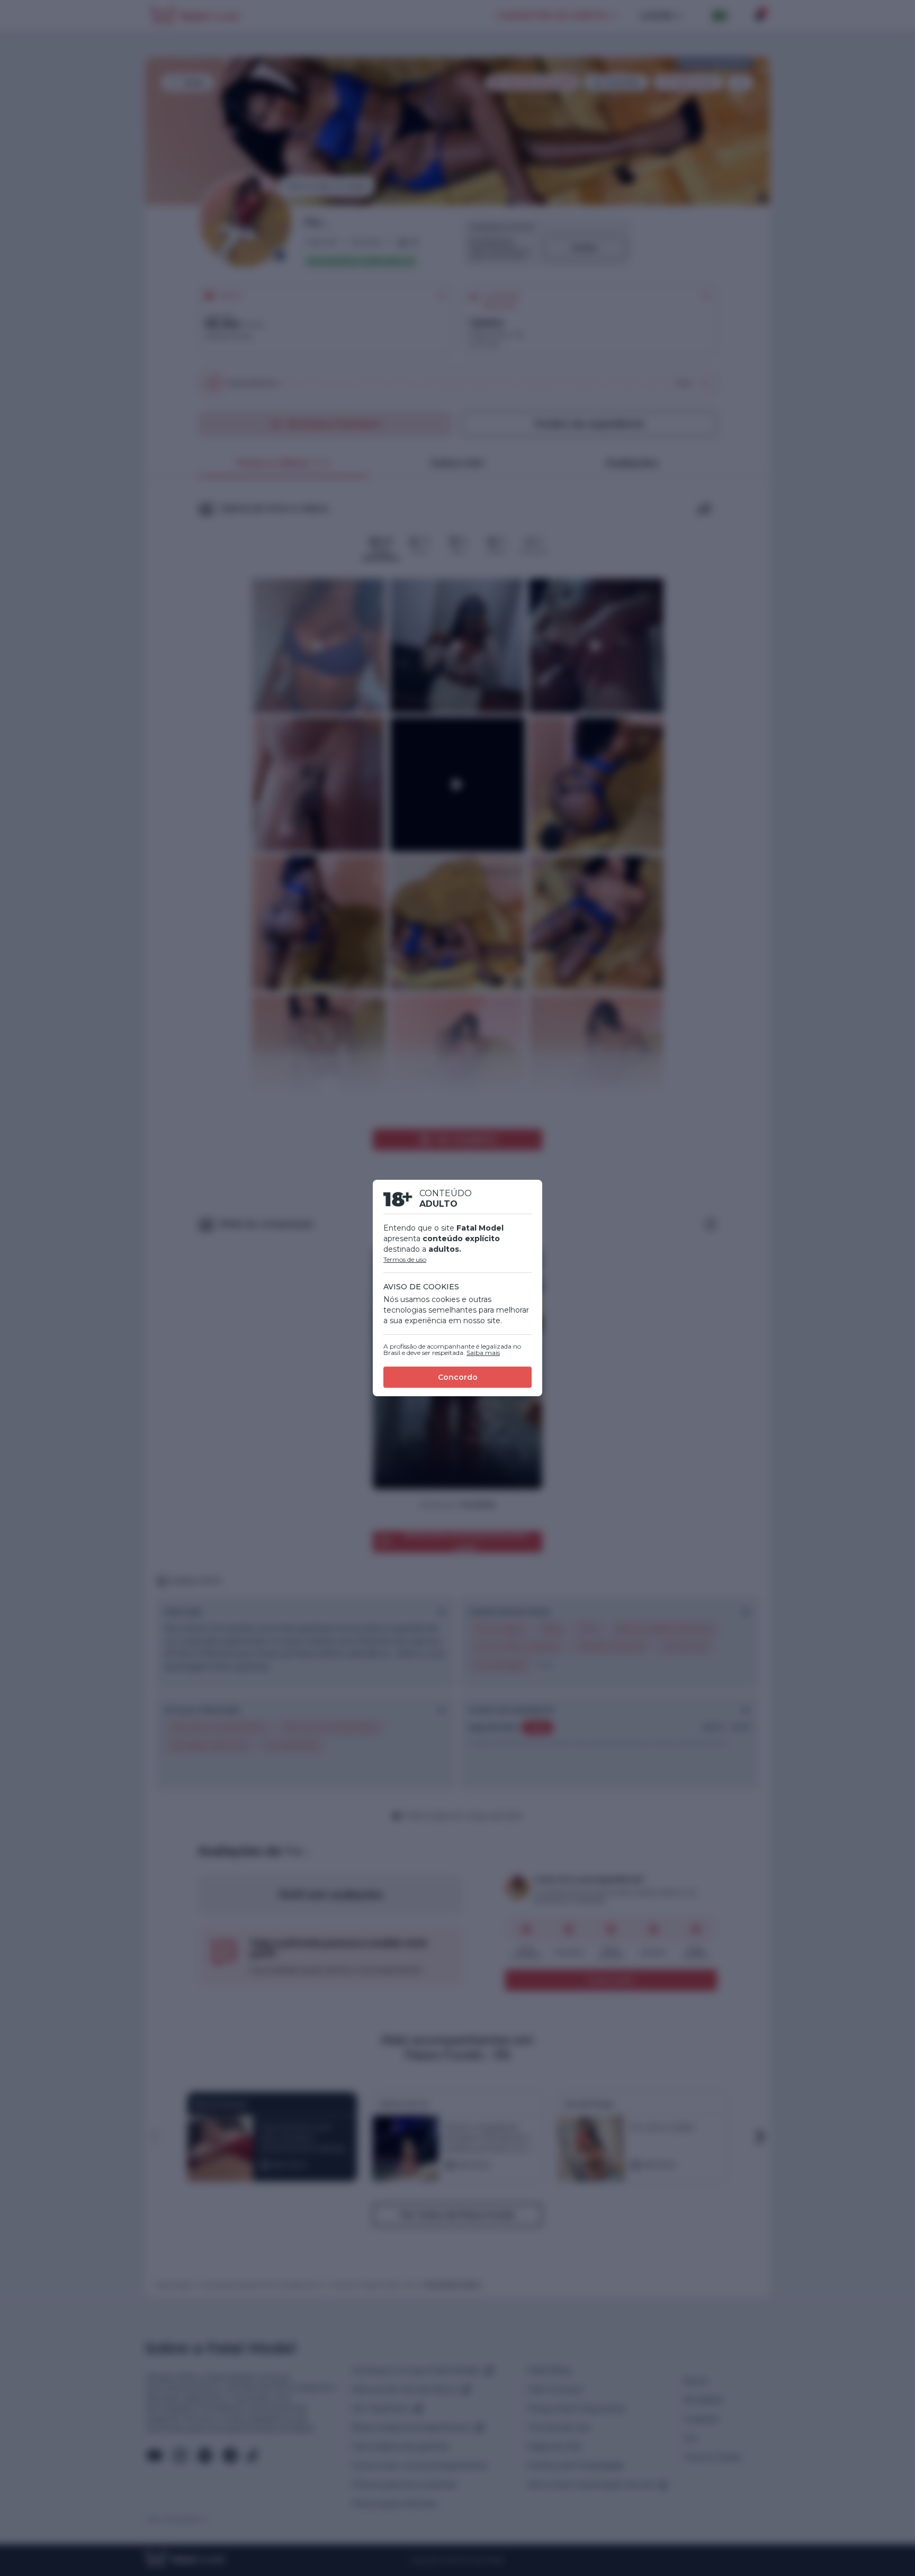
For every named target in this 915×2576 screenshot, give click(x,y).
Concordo (458, 1377)
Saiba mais (483, 1353)
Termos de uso (405, 1259)
